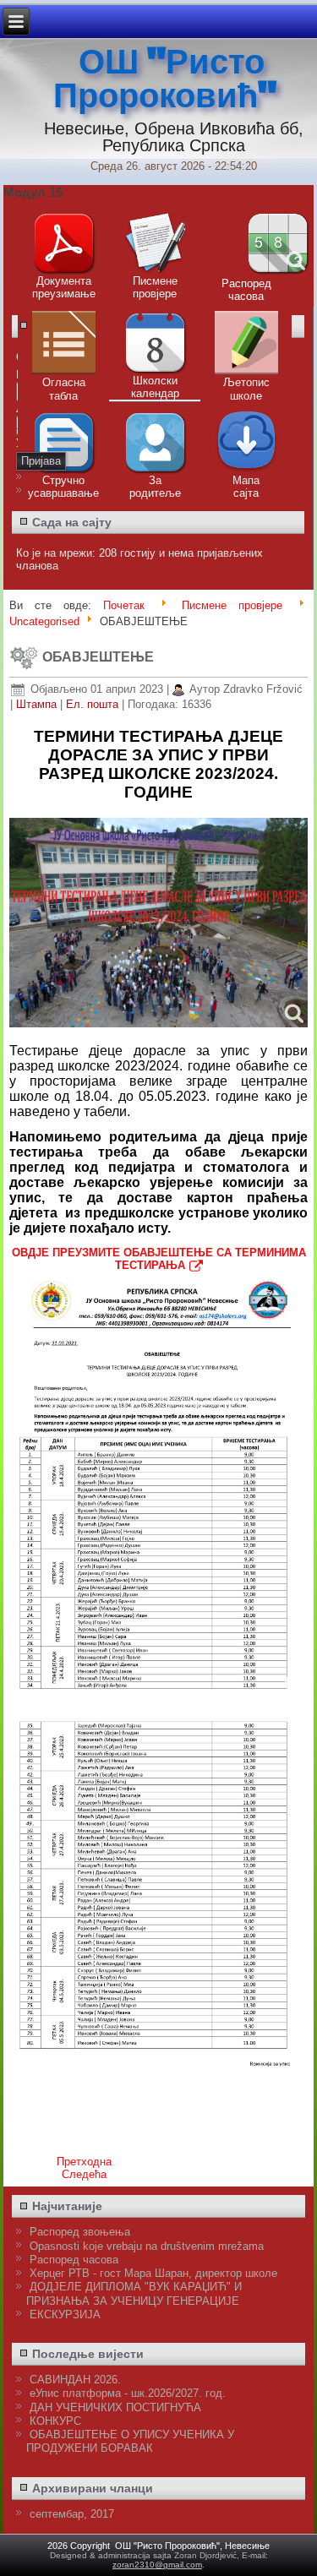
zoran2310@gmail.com (157, 2565)
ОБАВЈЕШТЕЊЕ (98, 657)
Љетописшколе (246, 389)
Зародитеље (155, 487)
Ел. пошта (94, 704)
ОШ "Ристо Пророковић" (165, 79)
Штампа (38, 704)
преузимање (64, 294)
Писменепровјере (155, 287)
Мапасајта (246, 487)
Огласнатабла (64, 389)
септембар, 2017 (72, 2514)
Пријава (41, 461)
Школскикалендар (155, 387)
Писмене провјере (232, 605)
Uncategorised (44, 621)
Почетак (124, 605)
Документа (64, 281)
